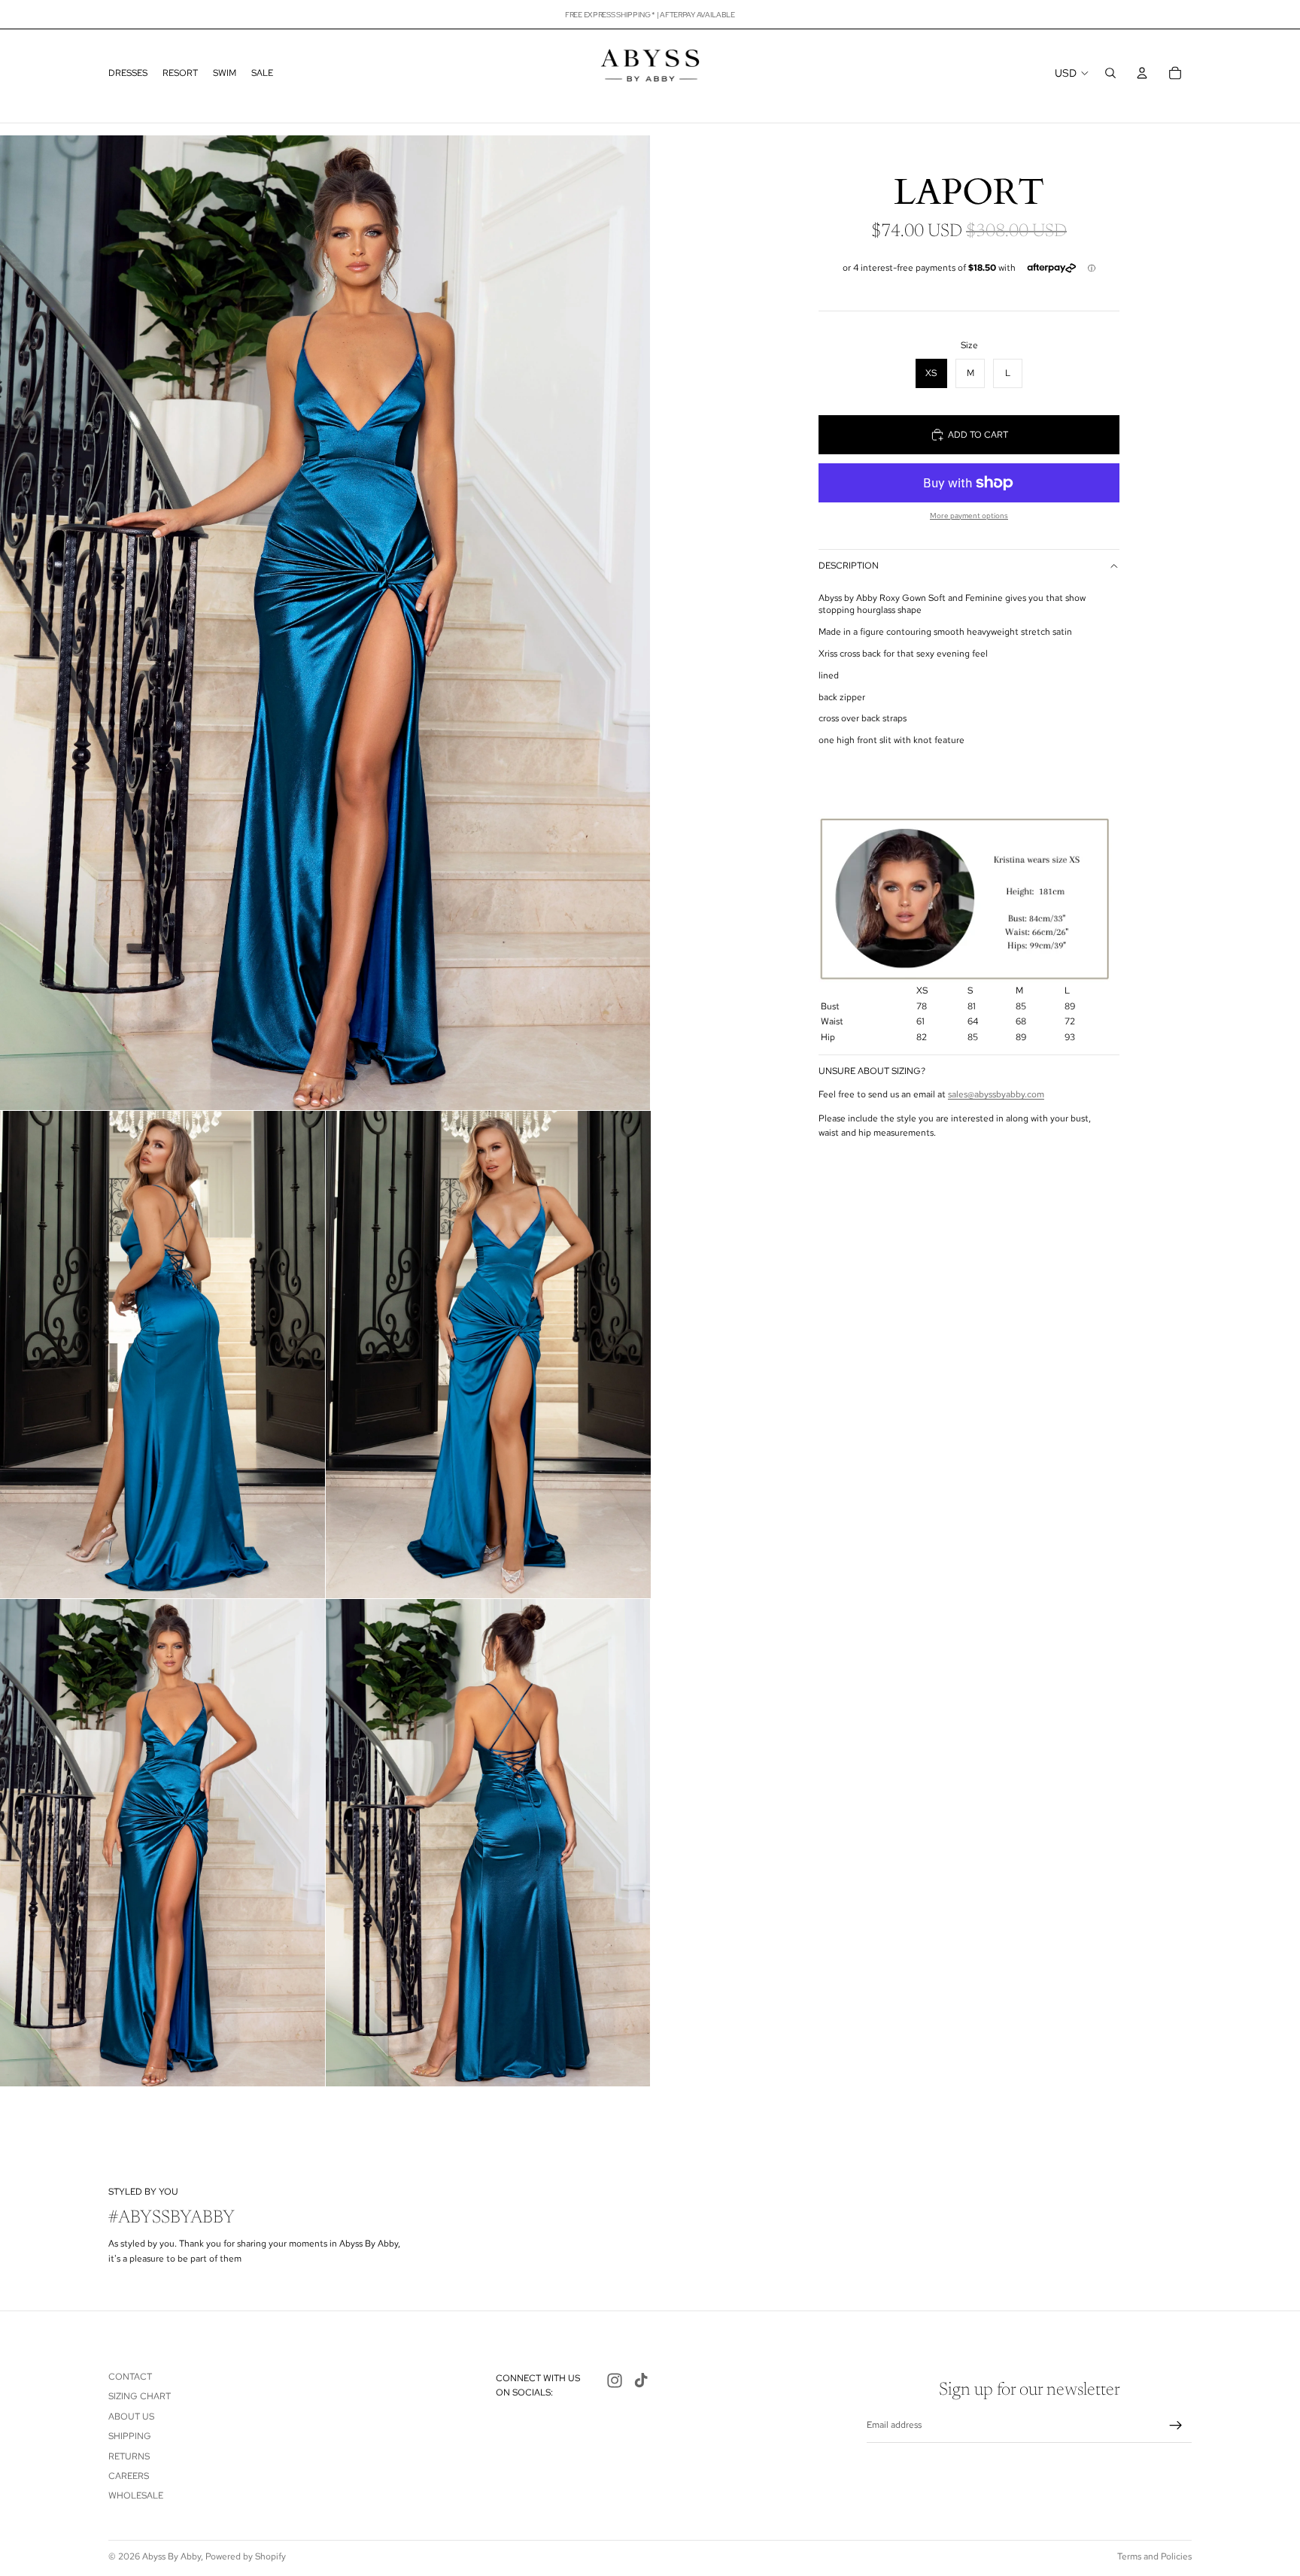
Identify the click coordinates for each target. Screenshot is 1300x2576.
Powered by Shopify (246, 2556)
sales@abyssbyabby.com (996, 1094)
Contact (130, 2377)
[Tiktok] (641, 2380)
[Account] (1142, 73)
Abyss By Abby (172, 2556)
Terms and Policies (1154, 2556)
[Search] (1110, 73)
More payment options (969, 516)
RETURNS (129, 2456)
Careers (129, 2476)
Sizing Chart (140, 2396)
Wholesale (136, 2496)
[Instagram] (615, 2380)
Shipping (130, 2436)
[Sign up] (1176, 2426)
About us (131, 2417)
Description (849, 566)
